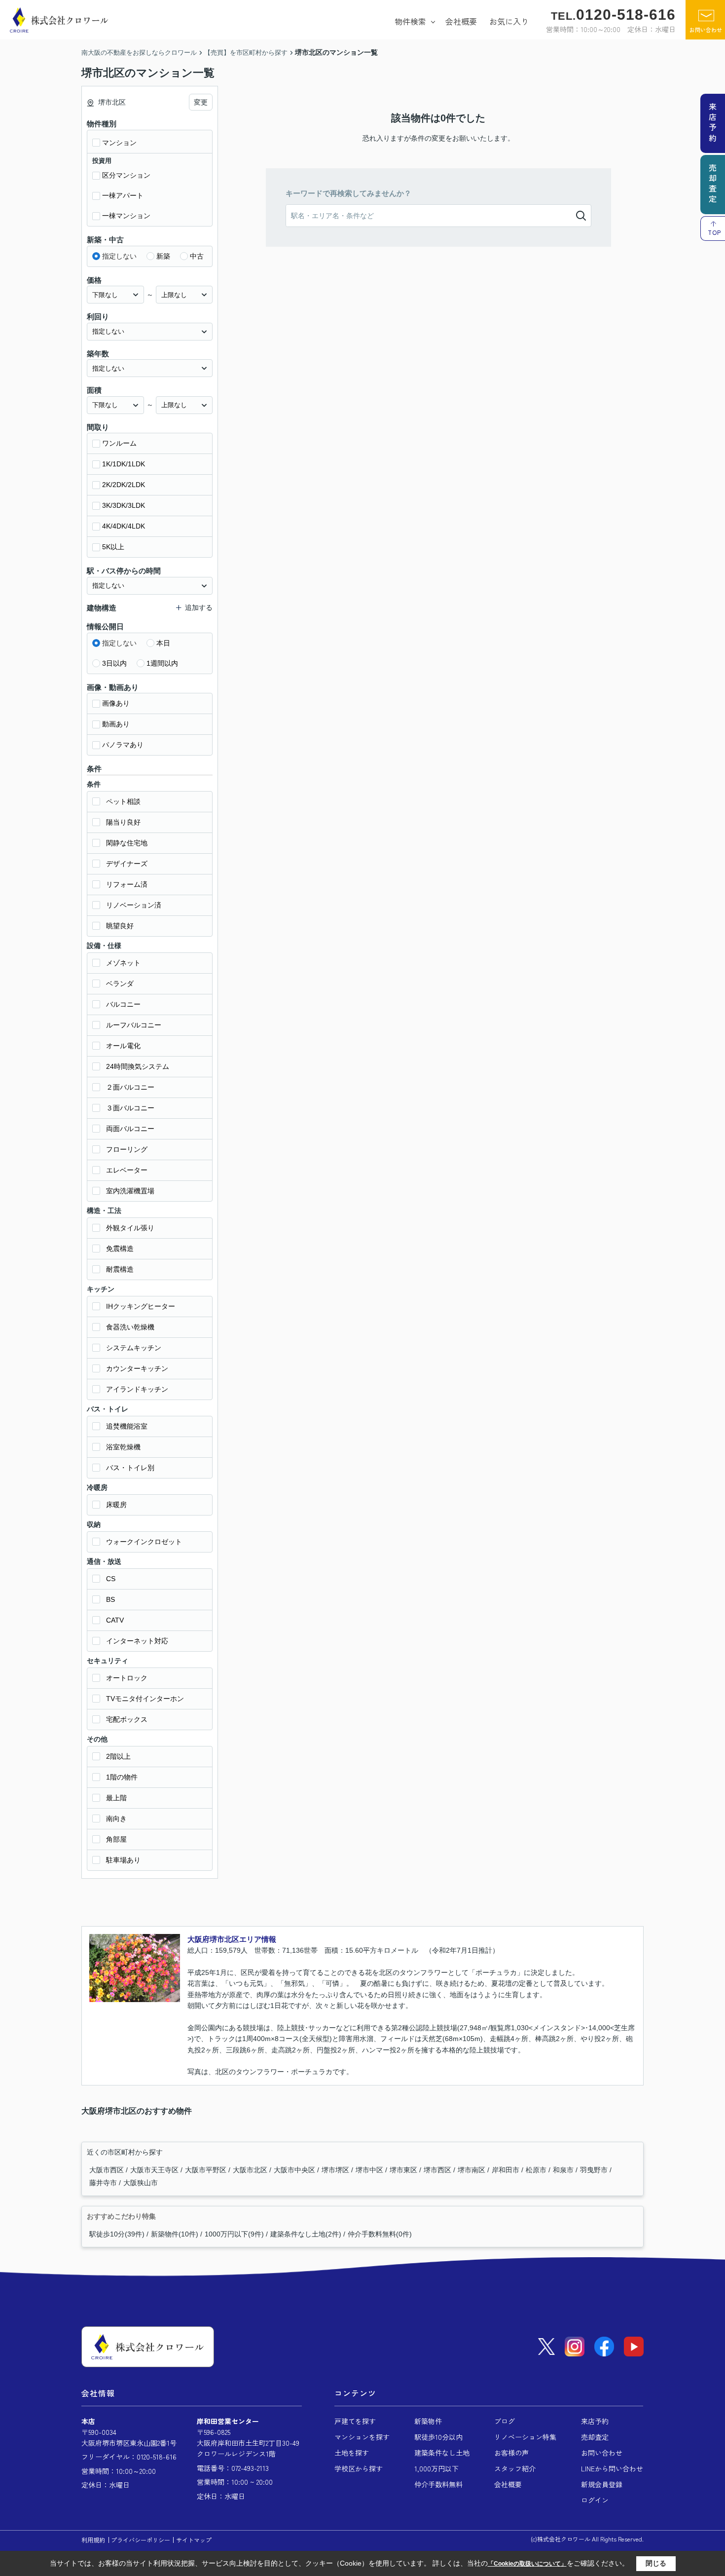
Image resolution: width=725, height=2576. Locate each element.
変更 (201, 102)
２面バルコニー (130, 1087)
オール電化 (123, 1046)
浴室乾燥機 (123, 1447)
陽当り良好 (123, 822)
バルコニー (123, 1004)
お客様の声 (511, 2453)
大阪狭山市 (141, 2183)
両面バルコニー (130, 1129)
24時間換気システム (138, 1066)
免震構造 (120, 1249)
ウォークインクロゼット (144, 1542)
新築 (163, 256)
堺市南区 (472, 2170)
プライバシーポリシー (141, 2540)
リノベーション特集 (525, 2437)
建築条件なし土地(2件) (306, 2234)
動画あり (116, 724)
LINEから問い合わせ (612, 2468)
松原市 (537, 2170)
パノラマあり (123, 745)
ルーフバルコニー (134, 1025)
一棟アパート (123, 195)
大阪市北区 (251, 2170)
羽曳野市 (595, 2170)
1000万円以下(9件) (234, 2234)
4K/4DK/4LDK (124, 526)
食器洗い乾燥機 (130, 1327)
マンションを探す (362, 2437)
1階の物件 (122, 1777)
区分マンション (126, 175)
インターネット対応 (137, 1641)
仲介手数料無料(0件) (380, 2234)
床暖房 (116, 1505)
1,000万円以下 (436, 2468)
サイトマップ (194, 2540)
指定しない (119, 256)
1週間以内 (162, 663)
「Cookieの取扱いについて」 (527, 2564)
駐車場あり (123, 1860)
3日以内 (114, 663)
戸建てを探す (355, 2421)
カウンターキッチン (137, 1368)
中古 (197, 256)
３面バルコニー (130, 1108)
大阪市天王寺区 (155, 2170)
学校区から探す (359, 2468)
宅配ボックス (127, 1719)
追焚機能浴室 (127, 1426)
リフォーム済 (127, 884)
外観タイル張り (130, 1228)
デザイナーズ (127, 864)
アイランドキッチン (137, 1389)
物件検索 (410, 21)
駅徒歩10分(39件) (117, 2234)
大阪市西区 (108, 2170)
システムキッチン (134, 1348)
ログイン (595, 2500)
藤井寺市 (104, 2183)
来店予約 (595, 2421)
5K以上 (113, 547)
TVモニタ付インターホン (145, 1699)
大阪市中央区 (295, 2170)
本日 (163, 643)
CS (111, 1579)
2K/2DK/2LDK (124, 485)
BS (110, 1599)
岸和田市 (507, 2170)
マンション (119, 143)
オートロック (127, 1678)
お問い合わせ (706, 30)
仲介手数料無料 (438, 2484)
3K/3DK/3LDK (124, 505)
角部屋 (116, 1839)
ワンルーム (119, 443)
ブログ (505, 2421)
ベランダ (120, 984)
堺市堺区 (336, 2170)
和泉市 (564, 2170)
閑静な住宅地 (127, 843)
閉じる (656, 2563)
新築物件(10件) (175, 2234)
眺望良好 (120, 926)
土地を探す (352, 2453)
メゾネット (123, 963)
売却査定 (595, 2437)
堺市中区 (370, 2170)
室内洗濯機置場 (130, 1191)
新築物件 (428, 2421)
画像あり (116, 703)
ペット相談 (123, 801)
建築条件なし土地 (442, 2453)
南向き (116, 1818)
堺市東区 (404, 2170)
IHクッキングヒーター (141, 1306)
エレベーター (127, 1170)
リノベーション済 (134, 905)
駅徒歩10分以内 (438, 2437)
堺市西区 (438, 2170)
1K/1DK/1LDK (124, 464)
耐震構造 (120, 1269)
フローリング (127, 1149)
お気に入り (509, 21)
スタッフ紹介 (515, 2468)
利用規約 (93, 2540)
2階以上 (118, 1756)
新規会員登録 (602, 2484)
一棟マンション (126, 216)
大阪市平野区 (207, 2170)
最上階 (116, 1798)
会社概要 (461, 21)
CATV (115, 1620)
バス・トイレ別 (130, 1468)
